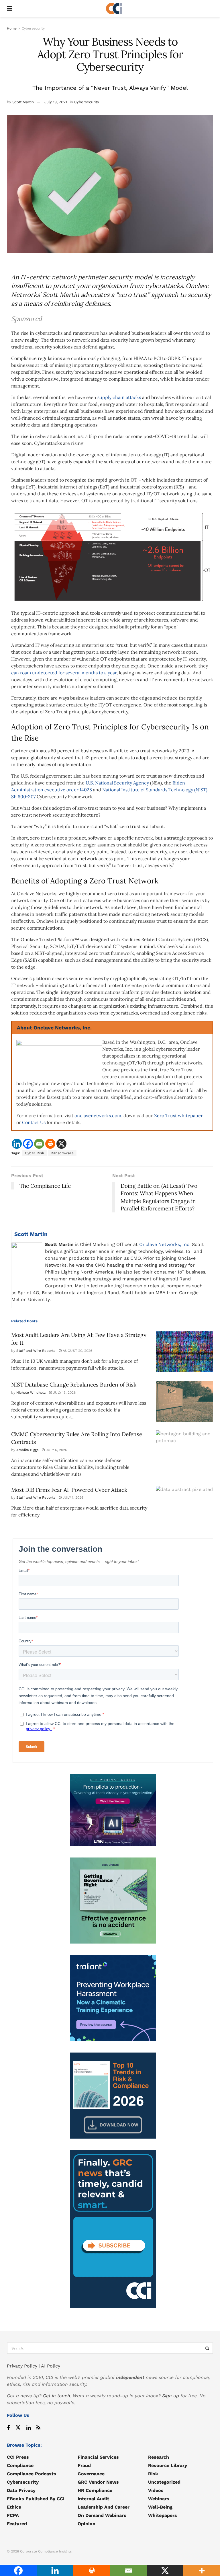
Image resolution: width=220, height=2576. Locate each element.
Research (159, 2457)
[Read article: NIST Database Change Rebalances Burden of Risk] (184, 1401)
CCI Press (18, 2457)
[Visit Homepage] (114, 9)
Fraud (84, 2465)
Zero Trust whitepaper (178, 1115)
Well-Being (160, 2507)
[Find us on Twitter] (18, 2428)
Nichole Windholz (31, 1393)
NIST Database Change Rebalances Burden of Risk (74, 1385)
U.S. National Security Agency (117, 783)
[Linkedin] (17, 1144)
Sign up (171, 2396)
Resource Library (168, 2465)
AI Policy (51, 2366)
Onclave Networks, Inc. (166, 1244)
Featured (17, 2524)
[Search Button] (207, 2348)
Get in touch (57, 2396)
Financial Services (98, 2457)
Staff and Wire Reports (36, 1351)
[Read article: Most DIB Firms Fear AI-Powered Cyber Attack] (184, 1507)
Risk (153, 2474)
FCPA (13, 2515)
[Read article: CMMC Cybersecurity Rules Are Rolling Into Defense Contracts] (184, 1451)
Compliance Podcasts (32, 2474)
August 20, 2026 (77, 1351)
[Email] (39, 1144)
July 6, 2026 (56, 1450)
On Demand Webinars (102, 2515)
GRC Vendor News (98, 2482)
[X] (61, 1144)
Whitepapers (163, 2515)
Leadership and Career (104, 2507)
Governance (91, 2474)
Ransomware (62, 1153)
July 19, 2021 (56, 102)
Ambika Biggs (27, 1450)
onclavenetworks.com (98, 1115)
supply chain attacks (119, 397)
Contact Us (34, 1122)
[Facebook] (28, 1144)
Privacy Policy (22, 2366)
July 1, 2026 (72, 1498)
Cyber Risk (35, 1153)
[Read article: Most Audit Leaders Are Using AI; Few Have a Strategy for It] (184, 1352)
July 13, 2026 (64, 1393)
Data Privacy (21, 2490)
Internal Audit (93, 2499)
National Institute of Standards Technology (148, 790)
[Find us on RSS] (38, 2428)
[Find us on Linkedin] (29, 2428)
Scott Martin (23, 102)
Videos (156, 2490)
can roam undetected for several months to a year (64, 673)
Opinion (87, 2524)
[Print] (50, 1144)
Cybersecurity (33, 28)
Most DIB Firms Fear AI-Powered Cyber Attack (69, 1490)
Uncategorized (164, 2482)
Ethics (14, 2507)
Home (12, 28)
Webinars (159, 2499)
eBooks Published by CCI (36, 2499)
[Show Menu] (10, 9)
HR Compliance (95, 2490)
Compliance (20, 2465)
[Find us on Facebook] (8, 2428)
